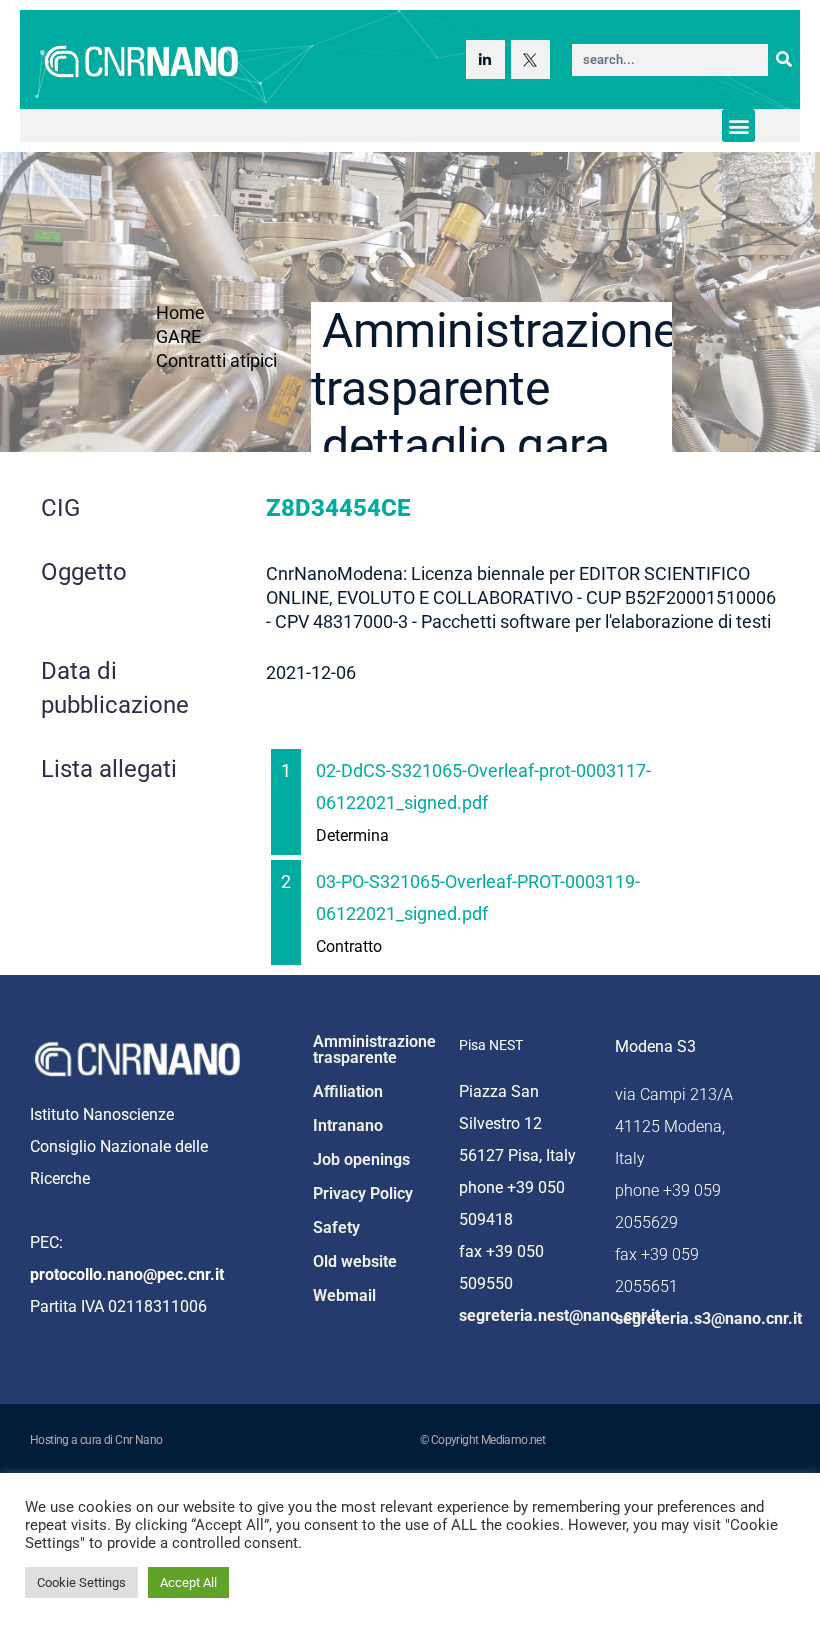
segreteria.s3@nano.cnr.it (708, 1318)
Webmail (344, 1295)
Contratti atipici (216, 360)
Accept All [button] (188, 1582)
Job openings (361, 1159)
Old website (355, 1261)
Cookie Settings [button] (81, 1582)
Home (180, 312)
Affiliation (348, 1091)
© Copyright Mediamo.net (482, 1440)
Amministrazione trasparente (374, 1049)
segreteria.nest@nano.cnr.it (559, 1315)
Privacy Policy (363, 1193)
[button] (738, 125)
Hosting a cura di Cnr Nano (96, 1440)
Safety (336, 1227)
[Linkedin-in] (485, 59)
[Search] (784, 60)
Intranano (348, 1125)
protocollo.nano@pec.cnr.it (127, 1274)
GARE (178, 336)
